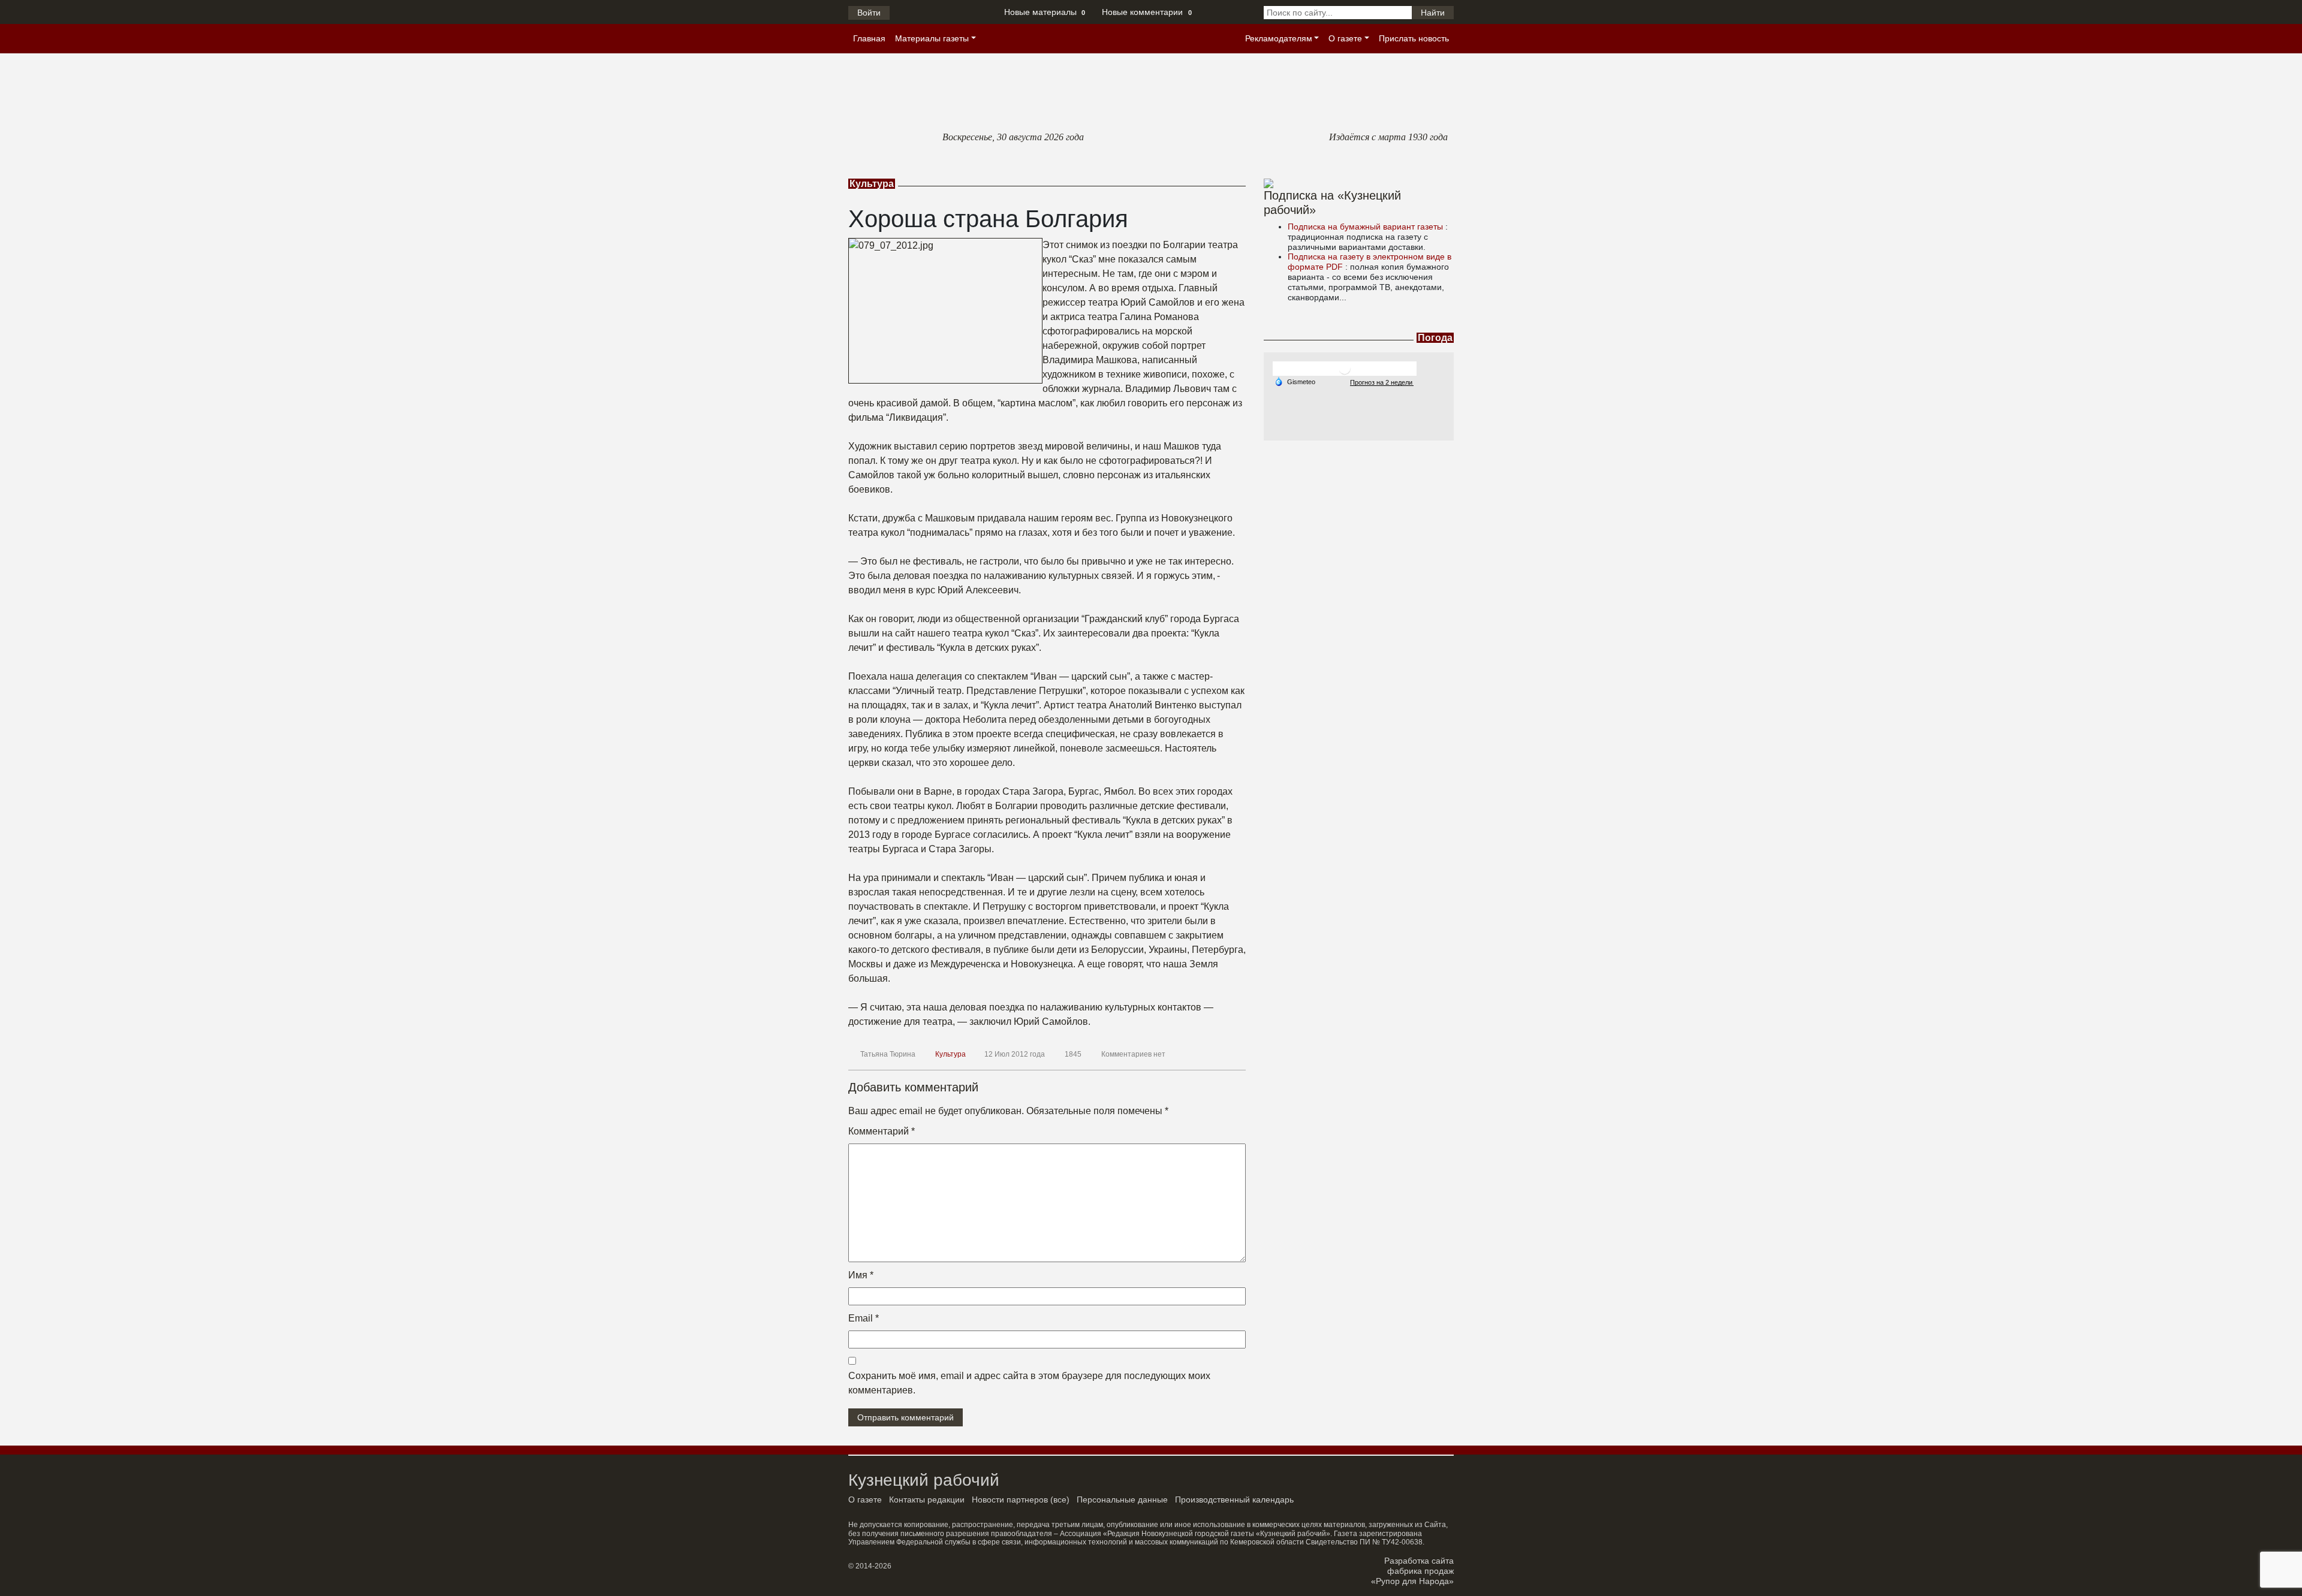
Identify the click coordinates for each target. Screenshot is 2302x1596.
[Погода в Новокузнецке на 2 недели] (1382, 382)
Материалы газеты (932, 38)
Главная (869, 38)
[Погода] (1295, 381)
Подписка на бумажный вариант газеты (1367, 227)
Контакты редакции (927, 1500)
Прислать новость (1414, 38)
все (1060, 1500)
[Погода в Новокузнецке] (1345, 368)
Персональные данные (1122, 1500)
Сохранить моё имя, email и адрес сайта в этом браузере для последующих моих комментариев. (1029, 1383)
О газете (1345, 38)
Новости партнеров (1010, 1500)
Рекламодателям (1279, 38)
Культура (950, 1054)
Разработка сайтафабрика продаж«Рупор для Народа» (1412, 1571)
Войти (869, 13)
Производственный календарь (1234, 1500)
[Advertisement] (1359, 515)
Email (864, 1318)
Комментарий (882, 1131)
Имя (861, 1275)
